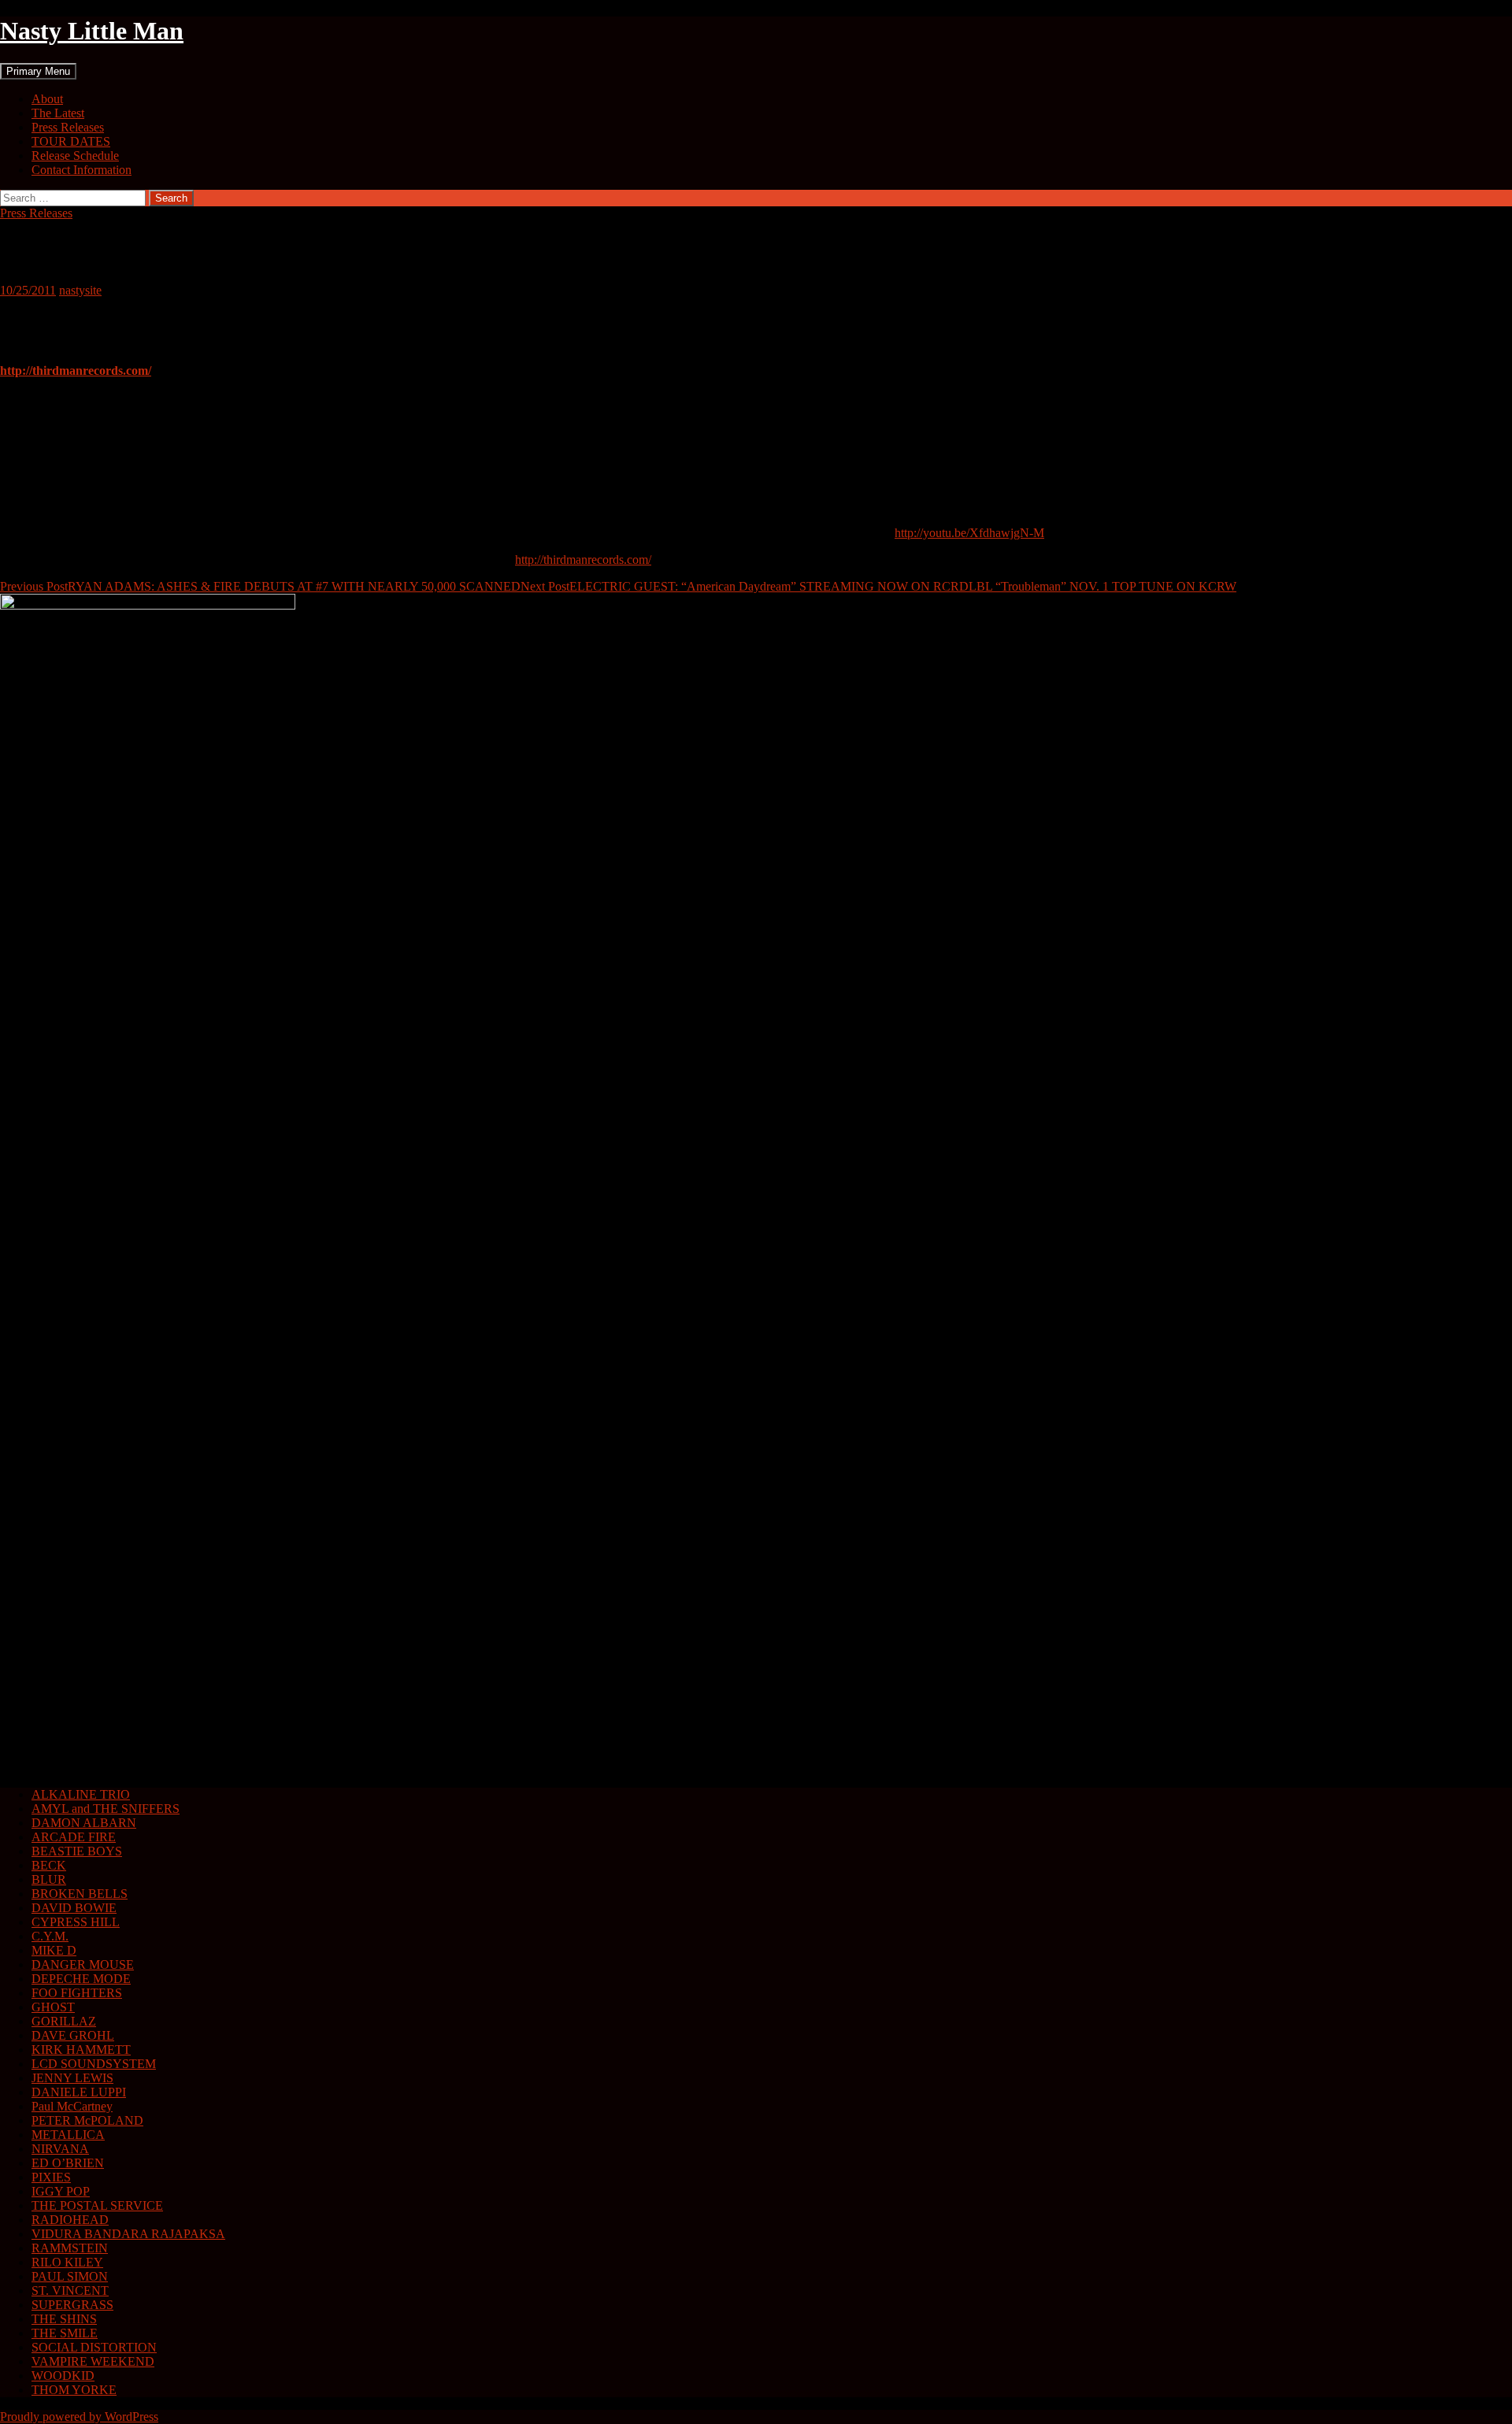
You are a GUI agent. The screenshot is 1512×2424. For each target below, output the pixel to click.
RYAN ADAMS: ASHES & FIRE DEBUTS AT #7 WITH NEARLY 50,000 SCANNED (260, 586)
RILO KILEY (67, 2262)
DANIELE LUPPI (79, 2092)
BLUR (49, 1879)
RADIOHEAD (70, 2220)
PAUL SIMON (70, 2276)
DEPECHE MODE (81, 1979)
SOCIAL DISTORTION (94, 2347)
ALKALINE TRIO (81, 1794)
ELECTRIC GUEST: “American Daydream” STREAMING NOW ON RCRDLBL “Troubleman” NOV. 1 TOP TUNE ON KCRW (878, 586)
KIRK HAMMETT (81, 2050)
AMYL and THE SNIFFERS (106, 1809)
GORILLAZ (64, 2021)
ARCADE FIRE (74, 1837)
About (47, 99)
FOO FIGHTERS (77, 1993)
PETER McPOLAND (87, 2120)
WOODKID (63, 2376)
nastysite (80, 290)
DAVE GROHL (73, 2035)
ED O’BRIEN (68, 2163)
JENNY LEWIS (72, 2078)
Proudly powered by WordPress (79, 2417)
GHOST (53, 2007)
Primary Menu (38, 71)
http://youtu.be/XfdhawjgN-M (969, 533)
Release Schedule (75, 156)
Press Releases (68, 127)
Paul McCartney (72, 2106)
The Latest (58, 113)
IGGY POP (61, 2191)
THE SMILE (65, 2333)
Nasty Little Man (92, 31)
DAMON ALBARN (84, 1823)
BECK (49, 1865)
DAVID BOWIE (74, 1908)
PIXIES (51, 2177)
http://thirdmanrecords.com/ (583, 560)
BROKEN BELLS (80, 1894)
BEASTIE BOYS (77, 1851)
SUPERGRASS (72, 2305)
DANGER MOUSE (83, 1964)
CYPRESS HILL (76, 1922)
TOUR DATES (71, 141)
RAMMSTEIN (70, 2248)
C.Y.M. (50, 1936)
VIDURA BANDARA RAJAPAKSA (128, 2234)
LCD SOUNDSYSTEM (94, 2064)
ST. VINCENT (70, 2291)
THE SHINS (64, 2319)
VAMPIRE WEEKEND (93, 2361)
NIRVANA (60, 2149)
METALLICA (68, 2135)
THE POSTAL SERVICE (97, 2205)
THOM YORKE (74, 2390)
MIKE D (54, 1950)
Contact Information (82, 170)
